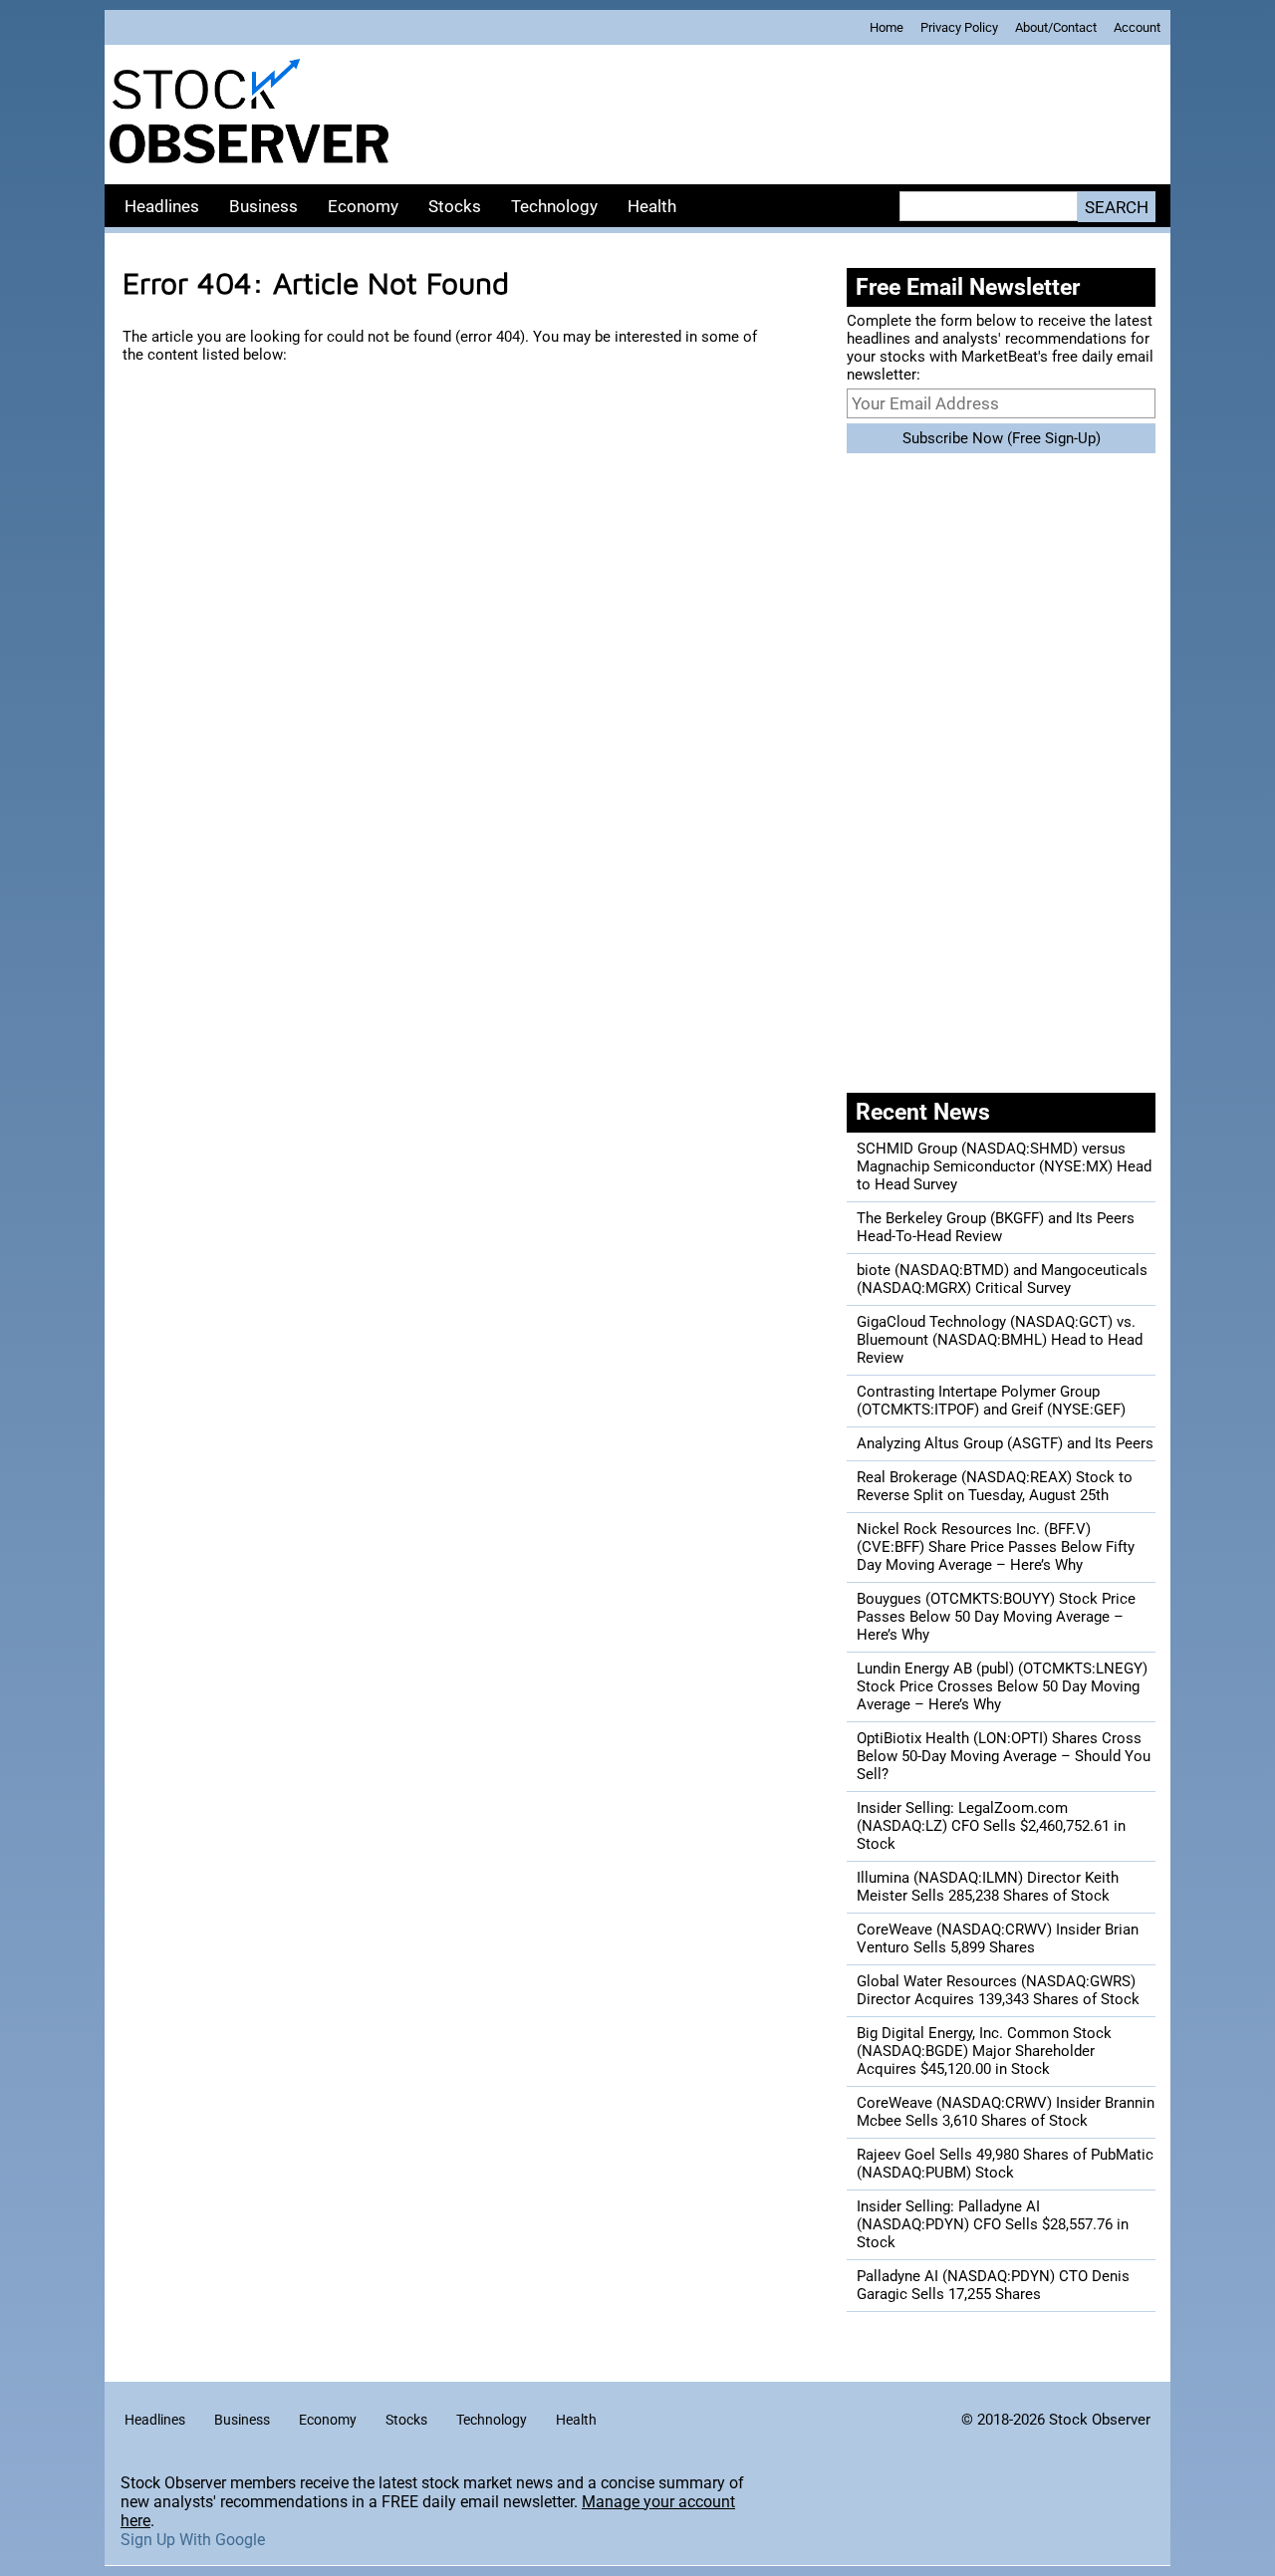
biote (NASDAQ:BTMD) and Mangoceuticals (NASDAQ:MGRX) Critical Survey (1002, 1279)
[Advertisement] (782, 115)
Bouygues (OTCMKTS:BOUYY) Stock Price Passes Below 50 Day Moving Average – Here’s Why (996, 1617)
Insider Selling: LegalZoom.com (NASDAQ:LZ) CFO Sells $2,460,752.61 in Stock (991, 1826)
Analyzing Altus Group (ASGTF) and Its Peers (1005, 1443)
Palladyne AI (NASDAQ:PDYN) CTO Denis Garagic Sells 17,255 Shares (993, 2285)
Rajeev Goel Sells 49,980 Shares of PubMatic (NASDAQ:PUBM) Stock (1005, 2164)
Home (887, 27)
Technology (554, 206)
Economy (363, 206)
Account (1137, 27)
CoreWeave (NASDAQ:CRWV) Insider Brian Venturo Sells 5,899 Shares (998, 1938)
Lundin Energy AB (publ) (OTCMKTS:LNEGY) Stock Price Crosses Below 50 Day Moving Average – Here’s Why (1002, 1686)
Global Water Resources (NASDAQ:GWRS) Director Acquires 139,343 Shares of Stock (998, 1990)
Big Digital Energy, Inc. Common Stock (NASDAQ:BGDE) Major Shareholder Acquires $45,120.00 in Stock (984, 2051)
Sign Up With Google (193, 2540)
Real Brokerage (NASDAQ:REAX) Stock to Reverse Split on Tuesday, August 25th (995, 1486)
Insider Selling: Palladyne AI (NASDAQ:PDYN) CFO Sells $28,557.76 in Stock (993, 2224)
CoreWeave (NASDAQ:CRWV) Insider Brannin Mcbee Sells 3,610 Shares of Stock (1006, 2112)
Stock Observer (1100, 2420)
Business (263, 206)
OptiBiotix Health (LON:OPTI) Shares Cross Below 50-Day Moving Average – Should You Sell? (1004, 1756)
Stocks (455, 206)
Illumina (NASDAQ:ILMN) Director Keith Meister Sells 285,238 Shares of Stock (988, 1887)
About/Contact (1056, 27)
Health (652, 206)
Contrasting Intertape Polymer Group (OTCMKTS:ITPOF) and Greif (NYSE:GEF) (991, 1401)
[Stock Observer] (249, 115)
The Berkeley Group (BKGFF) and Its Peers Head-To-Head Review (996, 1227)
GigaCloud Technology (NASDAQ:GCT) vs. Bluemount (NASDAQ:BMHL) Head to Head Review (1000, 1340)
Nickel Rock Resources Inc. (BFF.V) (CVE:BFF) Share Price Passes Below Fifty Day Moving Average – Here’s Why (996, 1547)
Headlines (162, 206)
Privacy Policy (959, 27)
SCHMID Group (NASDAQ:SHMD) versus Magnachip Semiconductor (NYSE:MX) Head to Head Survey (1004, 1166)
